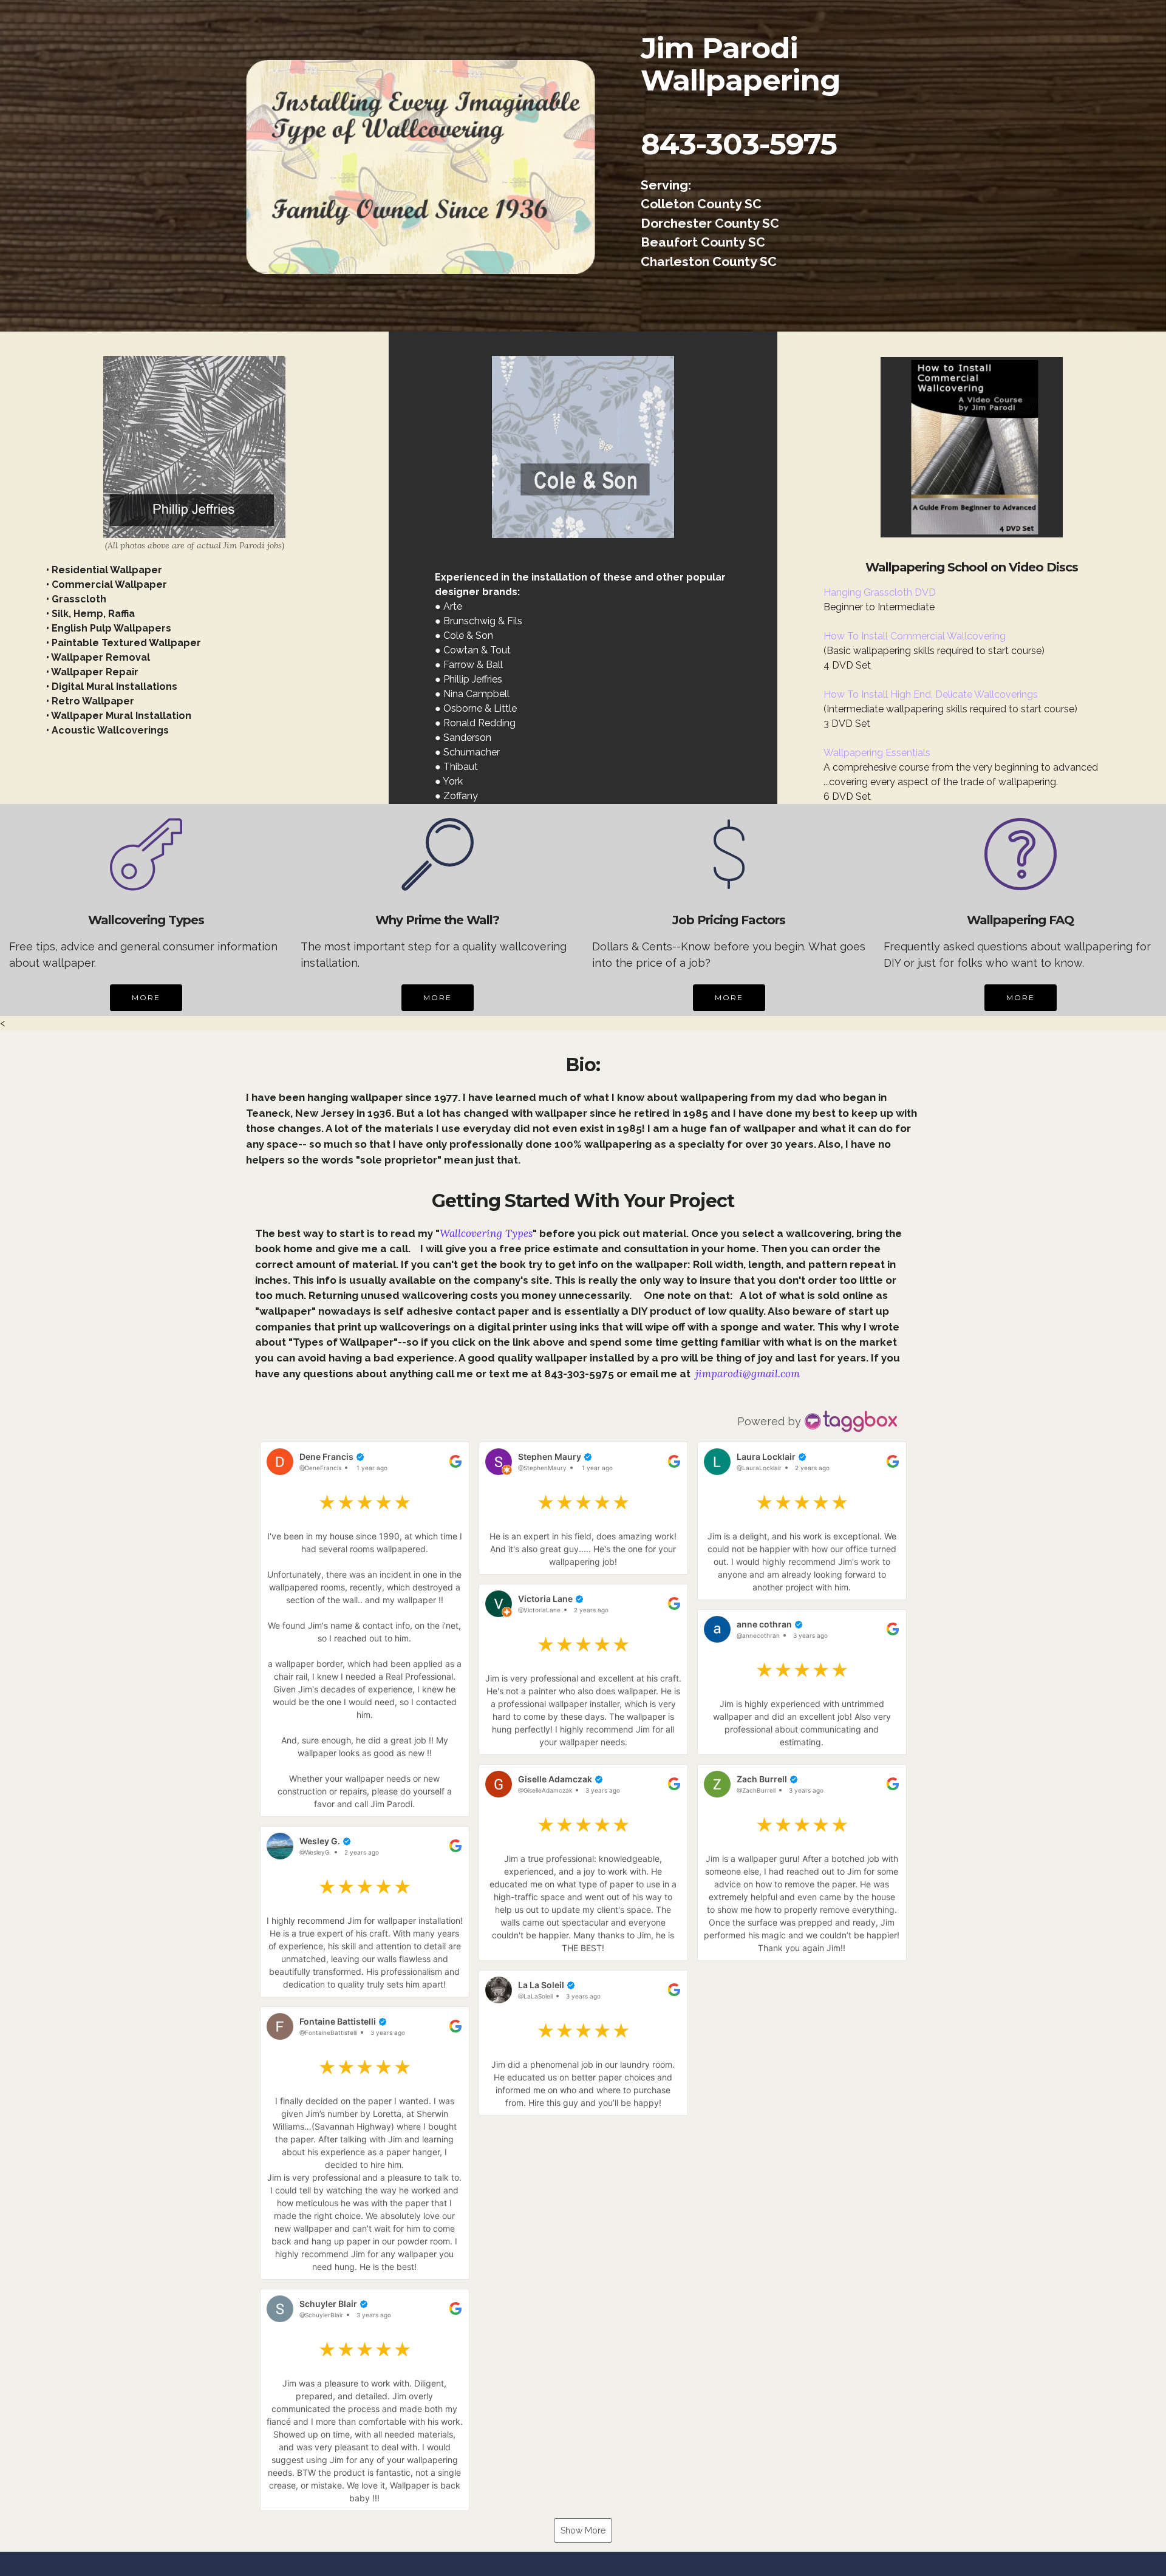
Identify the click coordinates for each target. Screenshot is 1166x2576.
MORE (146, 997)
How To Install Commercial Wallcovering (915, 636)
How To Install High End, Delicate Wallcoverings (931, 694)
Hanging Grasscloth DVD (880, 592)
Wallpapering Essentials (877, 753)
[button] (365, 1629)
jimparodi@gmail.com (748, 1374)
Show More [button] (583, 2530)
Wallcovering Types (486, 1233)
